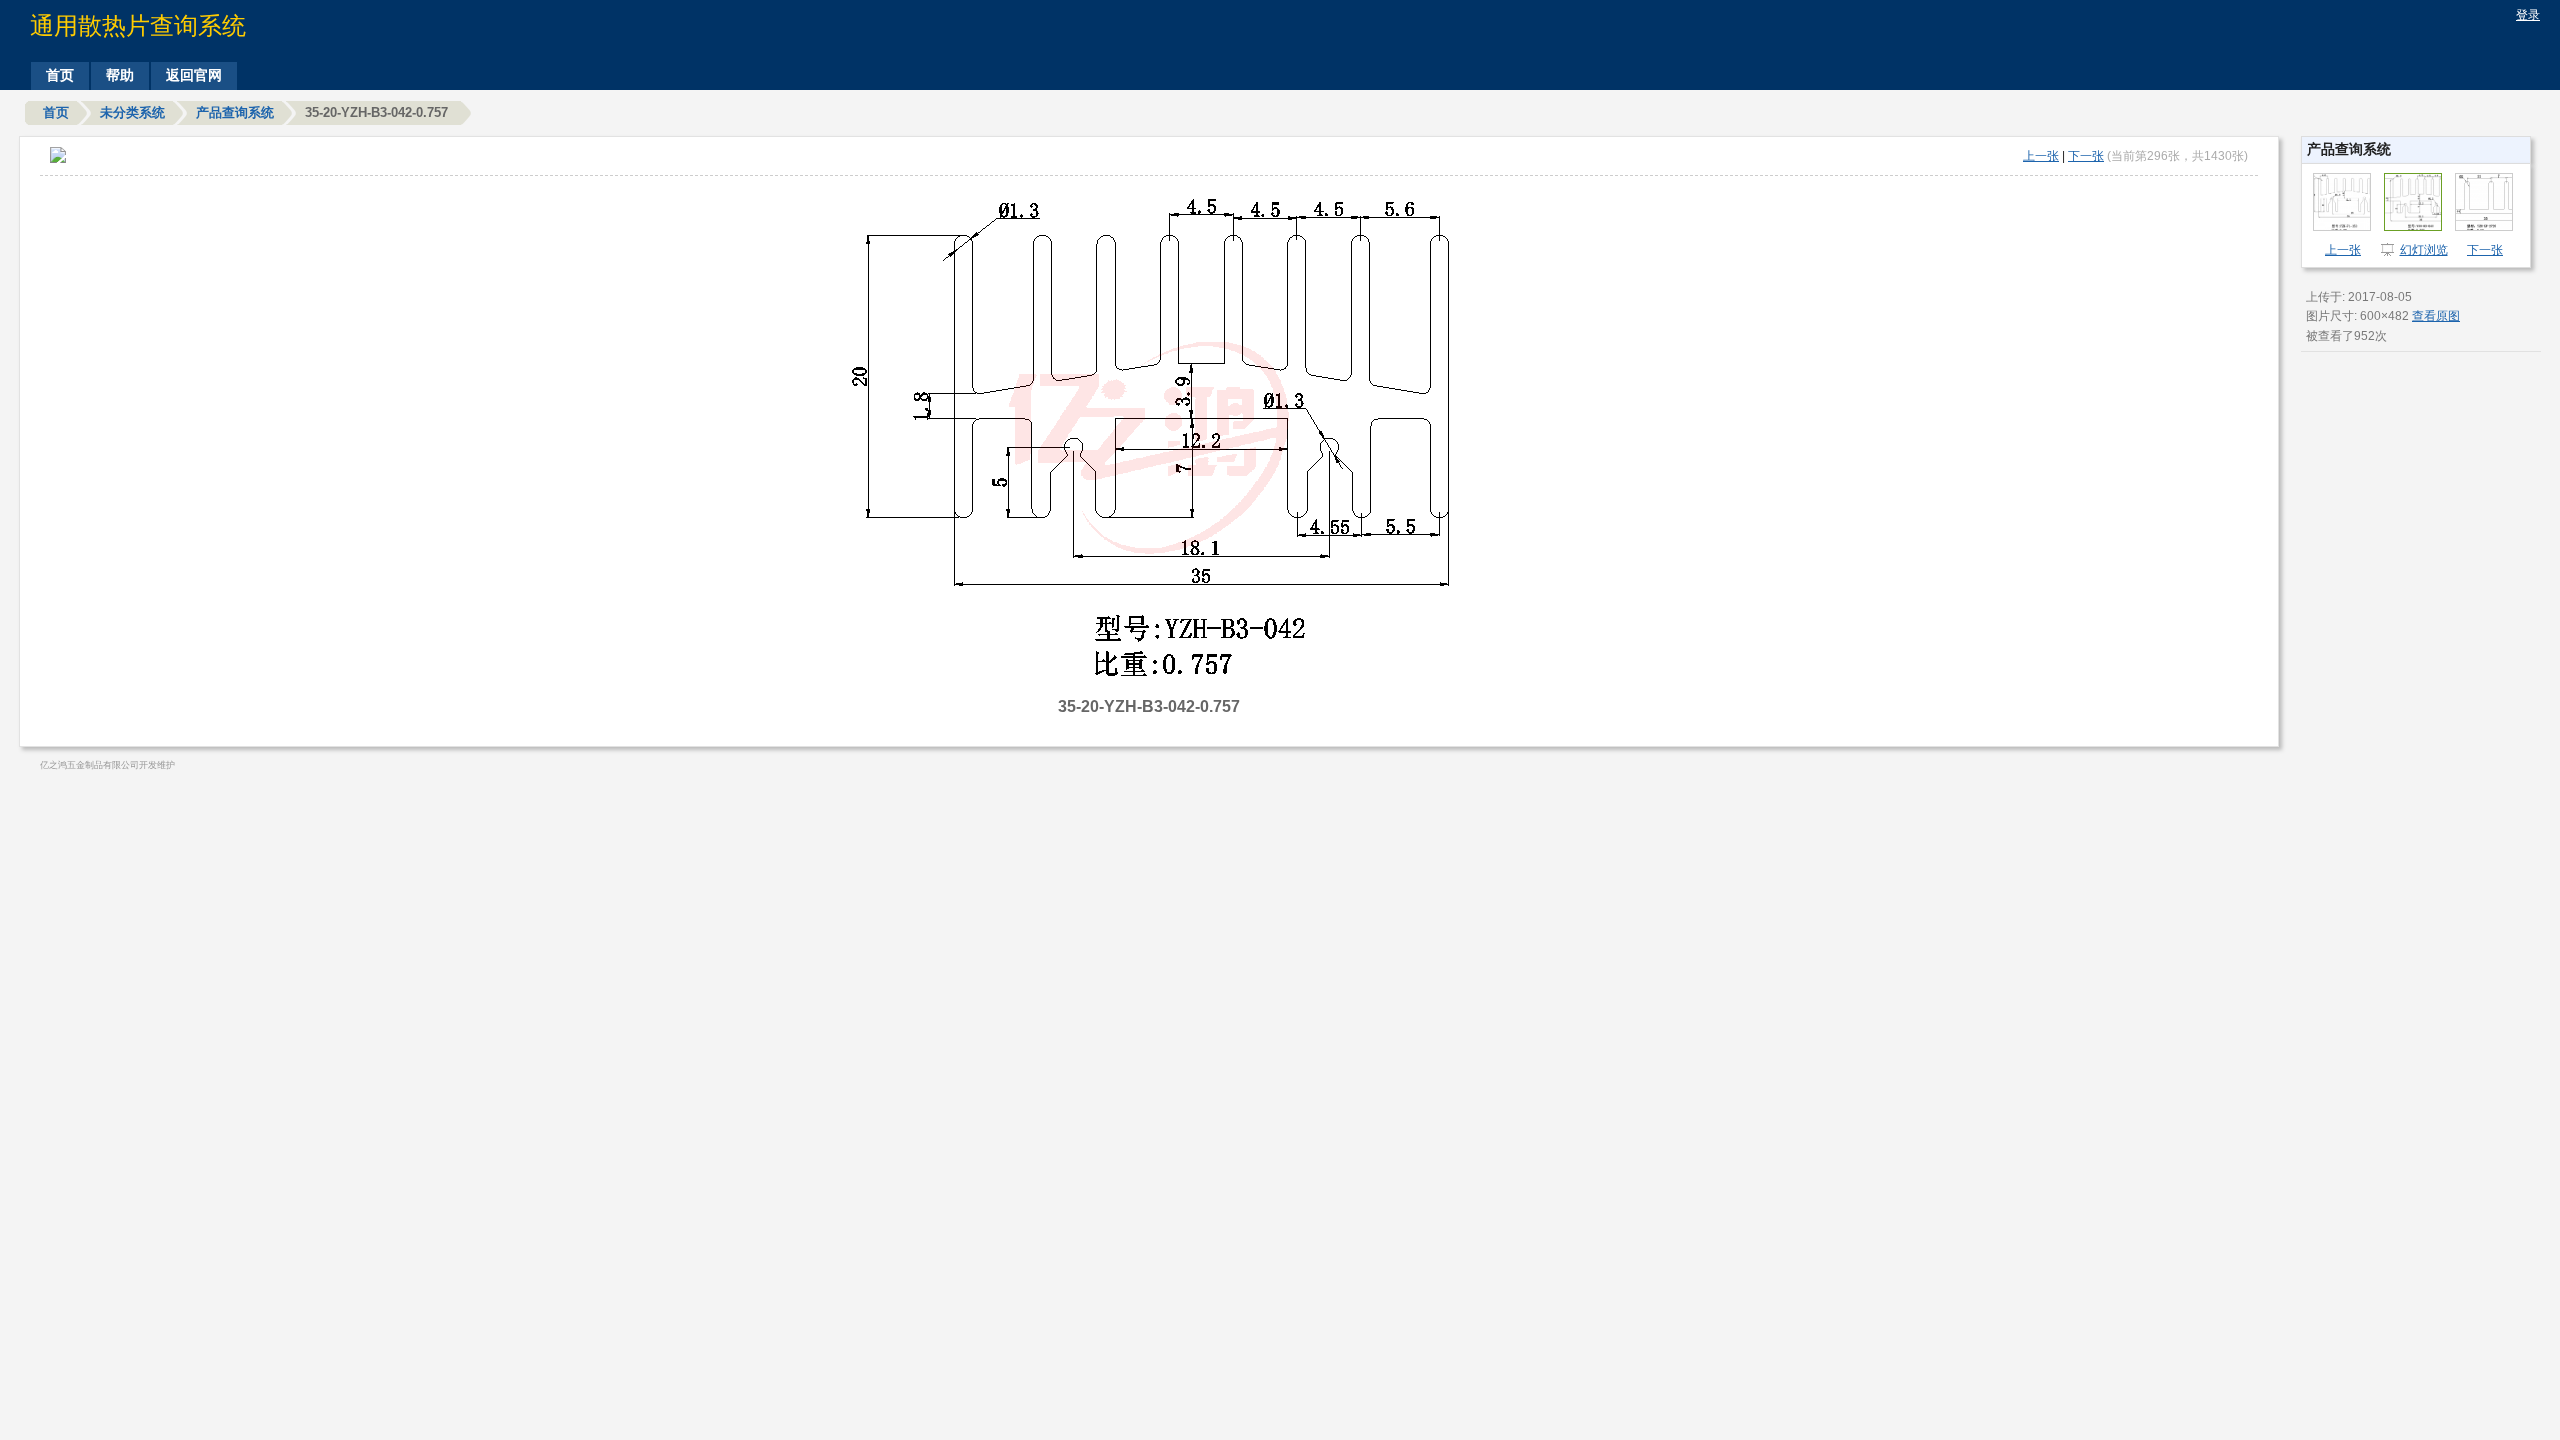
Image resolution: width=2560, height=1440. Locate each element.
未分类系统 (132, 112)
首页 (60, 75)
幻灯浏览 (2424, 250)
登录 (2528, 15)
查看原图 (2436, 316)
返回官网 (194, 75)
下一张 (2086, 156)
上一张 (2041, 156)
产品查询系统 (235, 112)
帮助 (120, 75)
